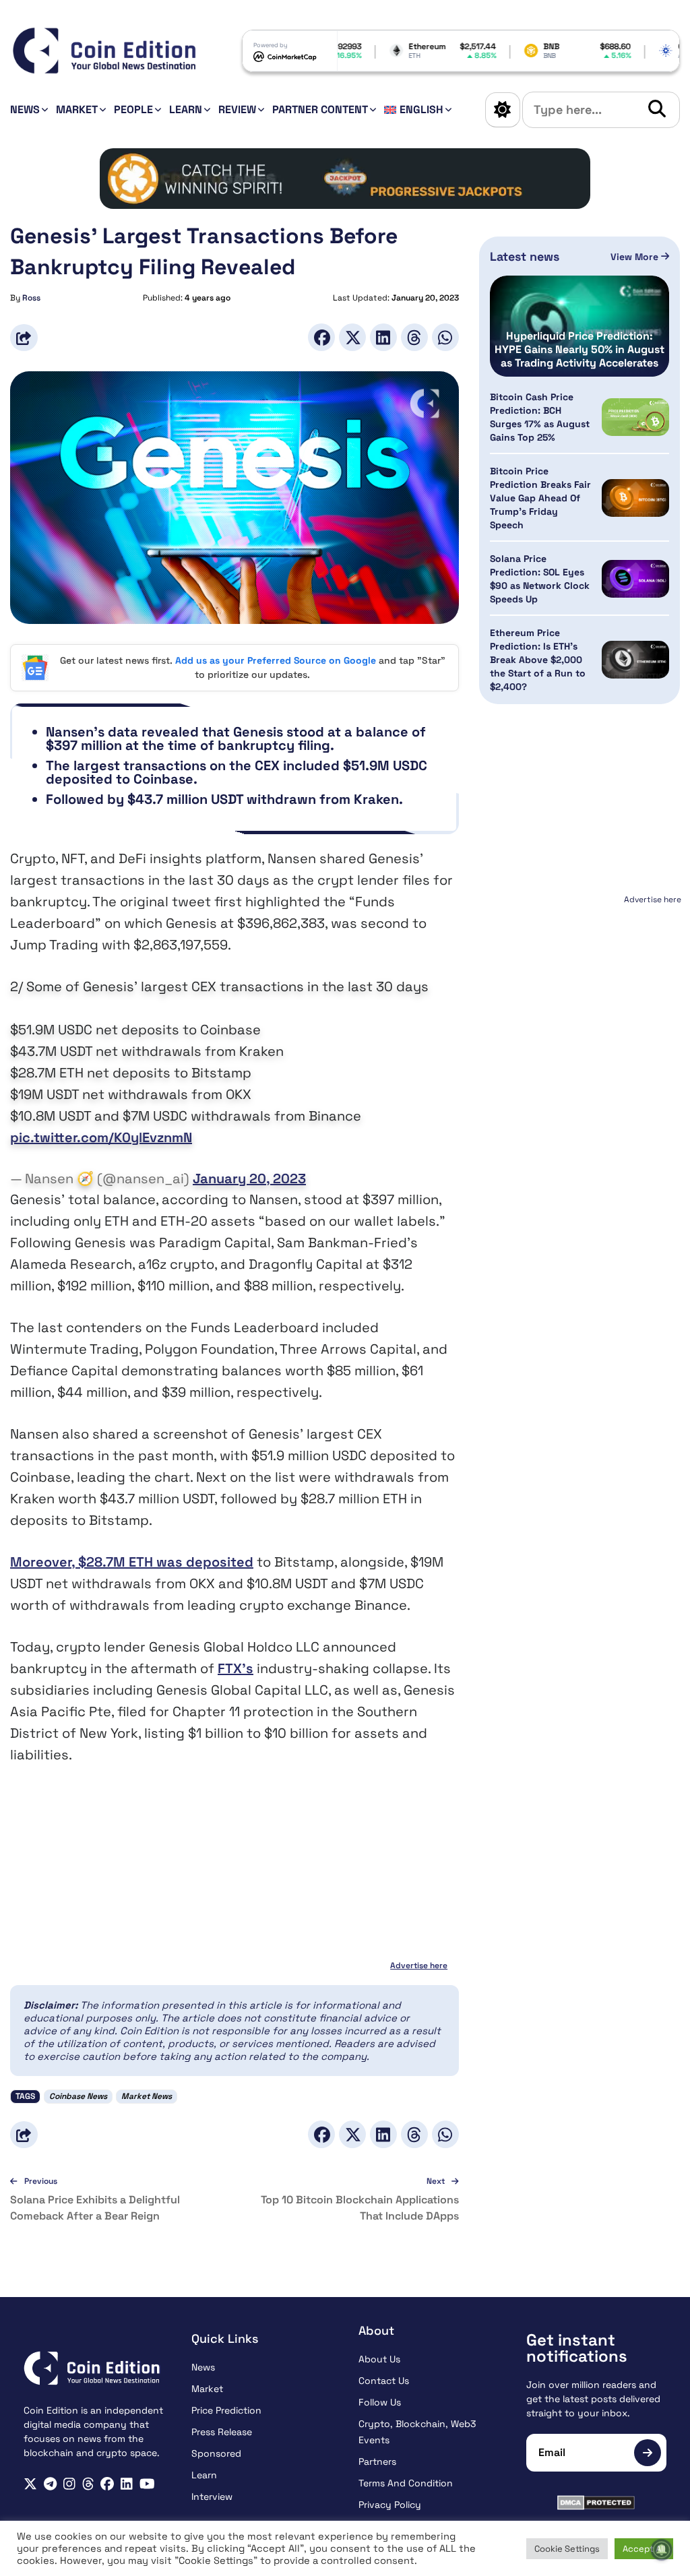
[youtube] (147, 2484)
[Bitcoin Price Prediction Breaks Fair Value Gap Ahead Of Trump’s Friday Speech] (635, 498)
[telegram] (50, 2484)
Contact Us (384, 2381)
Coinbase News (78, 2096)
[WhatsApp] (445, 337)
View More (636, 257)
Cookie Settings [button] (567, 2549)
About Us (379, 2359)
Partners (377, 2461)
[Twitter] (352, 337)
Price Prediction (226, 2410)
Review (237, 109)
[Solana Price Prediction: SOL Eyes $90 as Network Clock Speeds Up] (635, 579)
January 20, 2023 (249, 1179)
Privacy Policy (390, 2505)
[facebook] (107, 2484)
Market (77, 109)
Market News (147, 2096)
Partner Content (320, 109)
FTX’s (236, 1668)
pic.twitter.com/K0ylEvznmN (101, 1137)
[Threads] (414, 337)
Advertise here (419, 1966)
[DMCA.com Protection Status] (597, 2503)
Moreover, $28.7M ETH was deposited (132, 1562)
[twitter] (30, 2484)
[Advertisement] (580, 993)
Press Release (222, 2432)
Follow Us (380, 2402)
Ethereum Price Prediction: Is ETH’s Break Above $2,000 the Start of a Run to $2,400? (538, 660)
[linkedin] (127, 2484)
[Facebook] (321, 337)
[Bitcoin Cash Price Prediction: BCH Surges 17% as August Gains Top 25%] (635, 417)
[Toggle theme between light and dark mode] (503, 110)
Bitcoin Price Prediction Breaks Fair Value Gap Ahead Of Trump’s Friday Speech (540, 498)
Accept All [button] (644, 2549)
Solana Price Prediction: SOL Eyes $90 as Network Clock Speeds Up (540, 579)
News (25, 109)
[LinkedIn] (383, 337)
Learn (186, 109)
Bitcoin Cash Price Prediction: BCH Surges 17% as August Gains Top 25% (540, 417)
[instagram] (69, 2484)
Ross (31, 298)
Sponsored (216, 2453)
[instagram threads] (88, 2484)
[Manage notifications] (662, 2550)
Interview (212, 2496)
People (133, 109)
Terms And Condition (406, 2483)
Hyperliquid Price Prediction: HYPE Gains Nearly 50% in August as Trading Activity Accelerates (579, 350)
